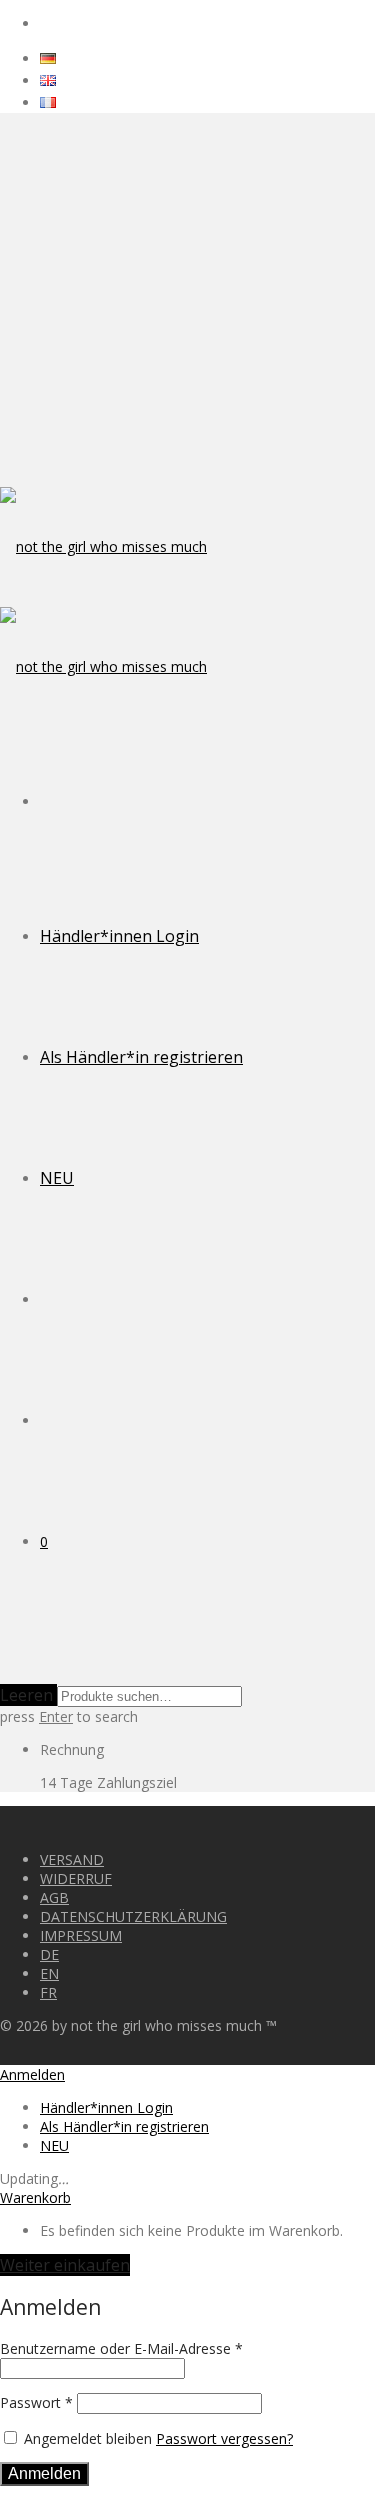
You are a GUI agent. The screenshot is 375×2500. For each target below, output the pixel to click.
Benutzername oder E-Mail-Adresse (121, 2348)
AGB (54, 1897)
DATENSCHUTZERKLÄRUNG (133, 1916)
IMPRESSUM (81, 1935)
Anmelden (44, 2473)
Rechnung (72, 1749)
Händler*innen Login (119, 936)
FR (48, 1992)
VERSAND (72, 1859)
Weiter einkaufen (65, 2265)
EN (49, 1973)
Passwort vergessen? (224, 2438)
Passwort (36, 2402)
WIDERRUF (76, 1878)
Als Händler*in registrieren (141, 1057)
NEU (57, 1178)
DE (49, 1954)
